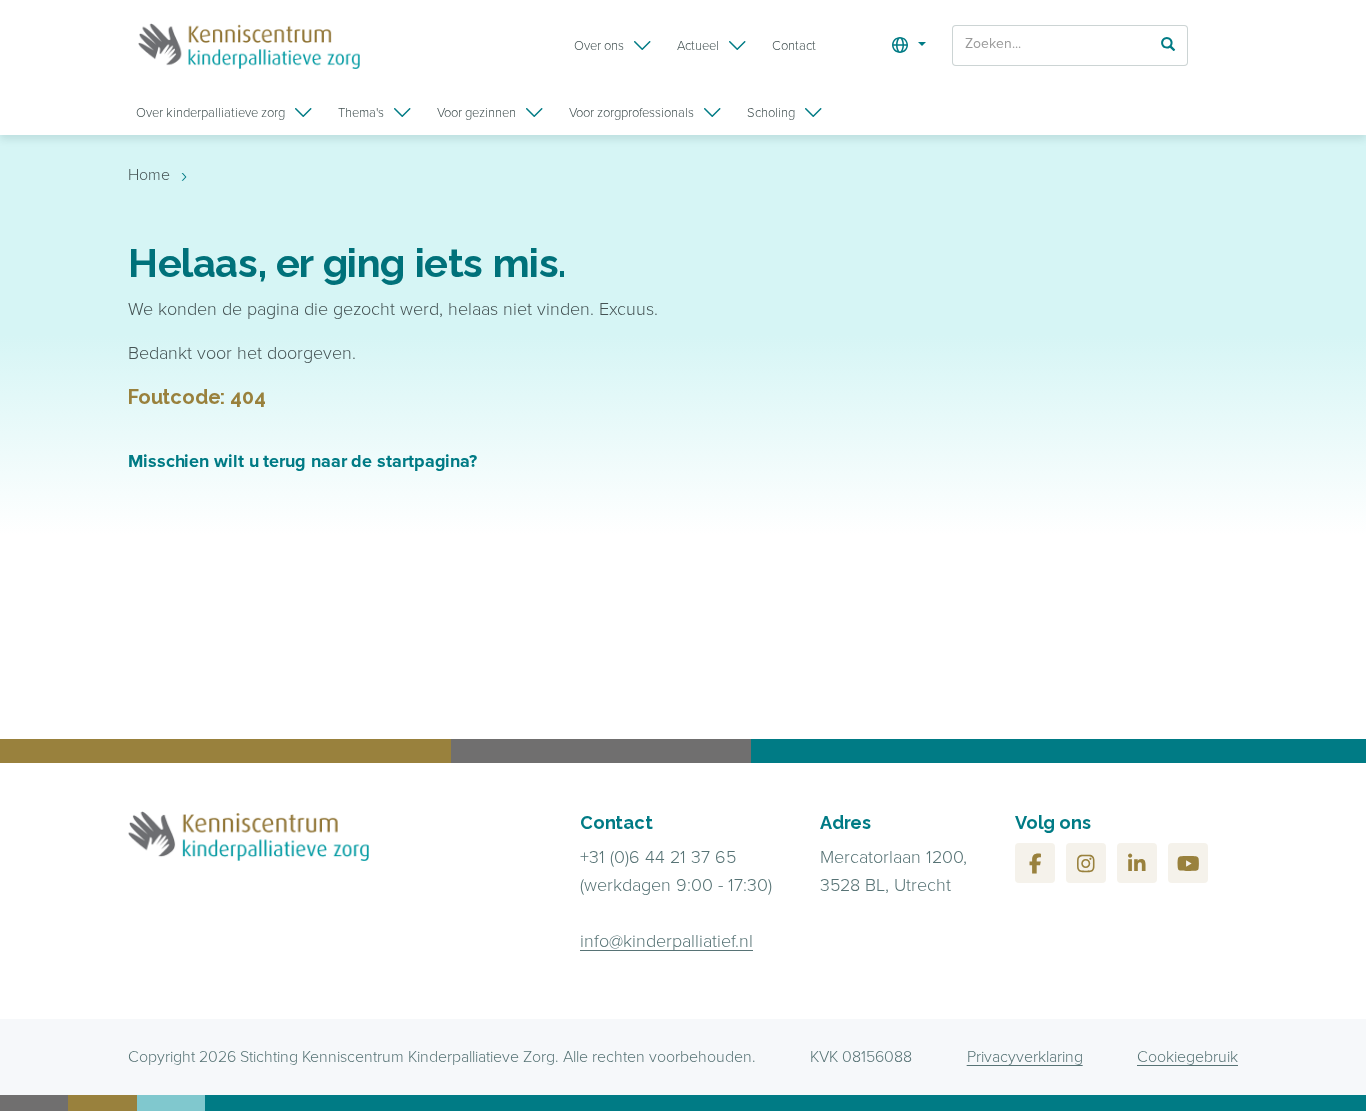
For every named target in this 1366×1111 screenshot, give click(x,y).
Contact (794, 45)
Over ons (599, 45)
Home (149, 174)
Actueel (698, 45)
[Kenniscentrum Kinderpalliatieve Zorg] (249, 46)
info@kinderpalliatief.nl (666, 941)
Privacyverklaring (1025, 1056)
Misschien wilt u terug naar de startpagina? (302, 461)
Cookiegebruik (1187, 1056)
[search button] (1168, 44)
